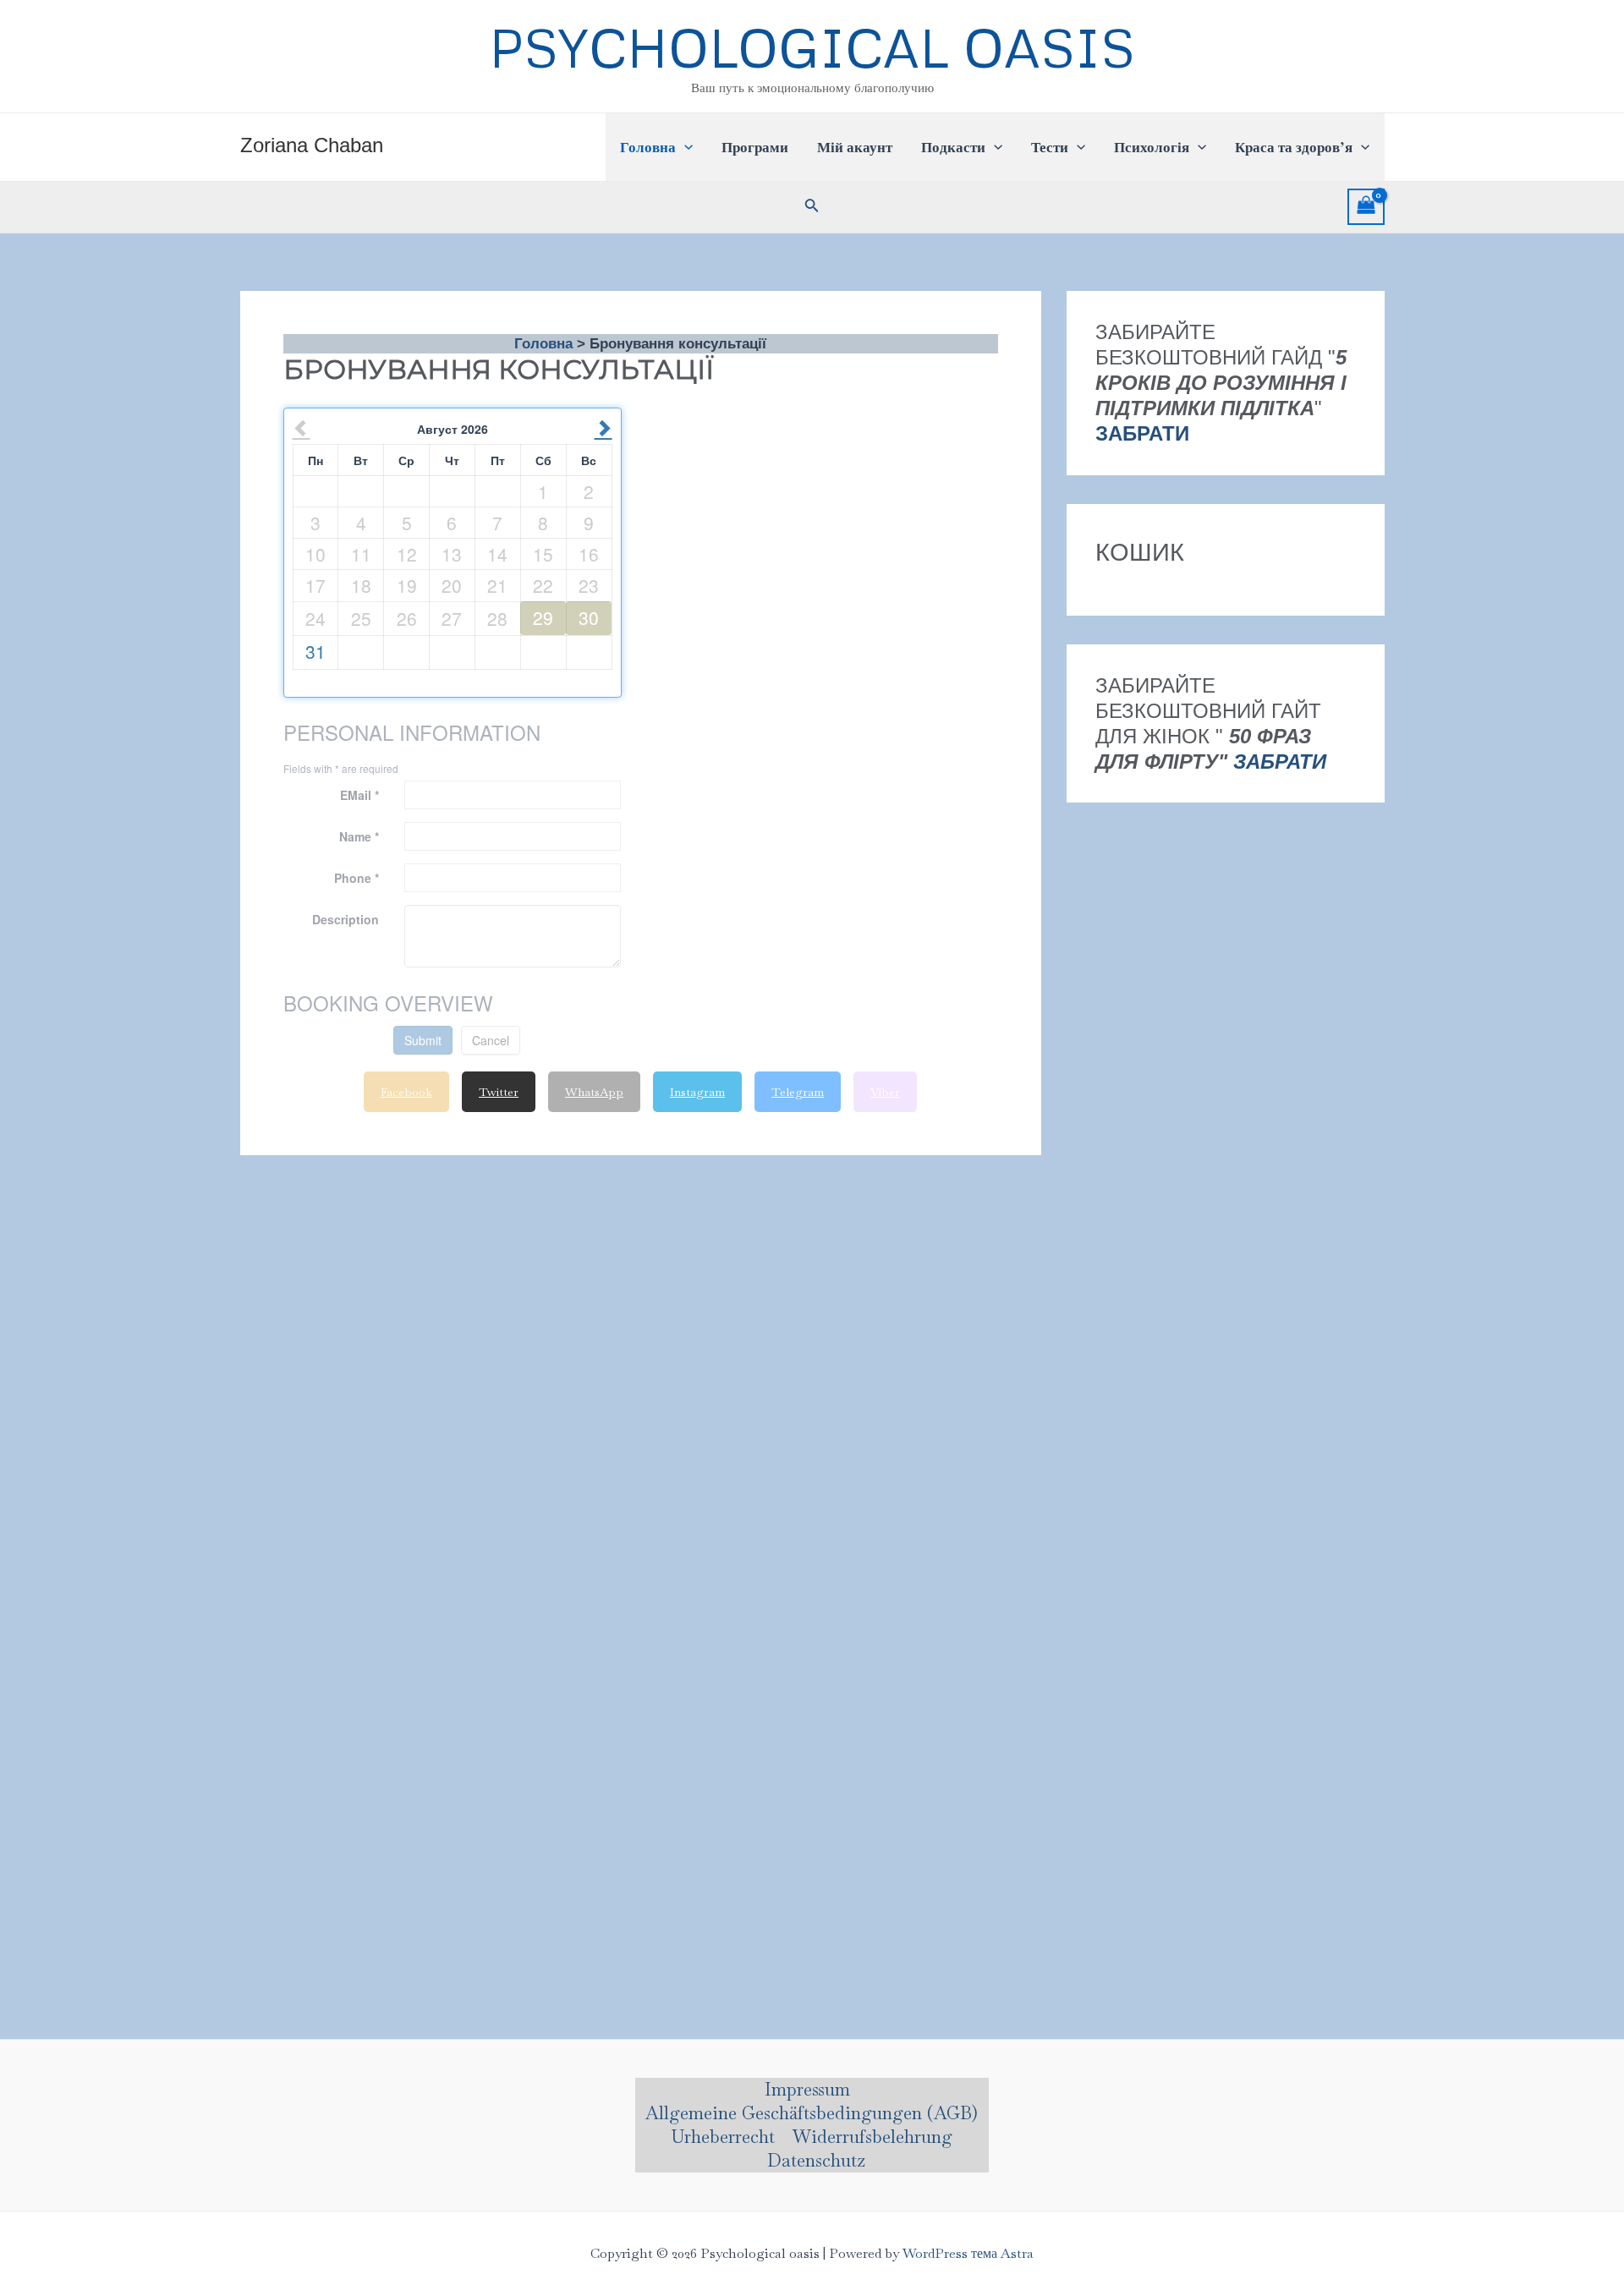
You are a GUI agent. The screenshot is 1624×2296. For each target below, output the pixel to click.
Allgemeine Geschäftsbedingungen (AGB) (812, 2113)
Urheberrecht (723, 2137)
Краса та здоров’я (1294, 147)
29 (543, 617)
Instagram (697, 1092)
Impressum (807, 2089)
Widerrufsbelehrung (872, 2137)
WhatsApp (594, 1092)
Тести (1050, 147)
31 (315, 651)
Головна (648, 147)
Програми (755, 147)
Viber (885, 1092)
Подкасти (953, 147)
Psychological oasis (812, 47)
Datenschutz (816, 2160)
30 (589, 617)
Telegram (798, 1092)
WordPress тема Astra (968, 2253)
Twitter (499, 1092)
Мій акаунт (855, 147)
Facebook (406, 1092)
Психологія (1152, 147)
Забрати (1280, 761)
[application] (684, 147)
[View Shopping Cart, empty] (1366, 207)
